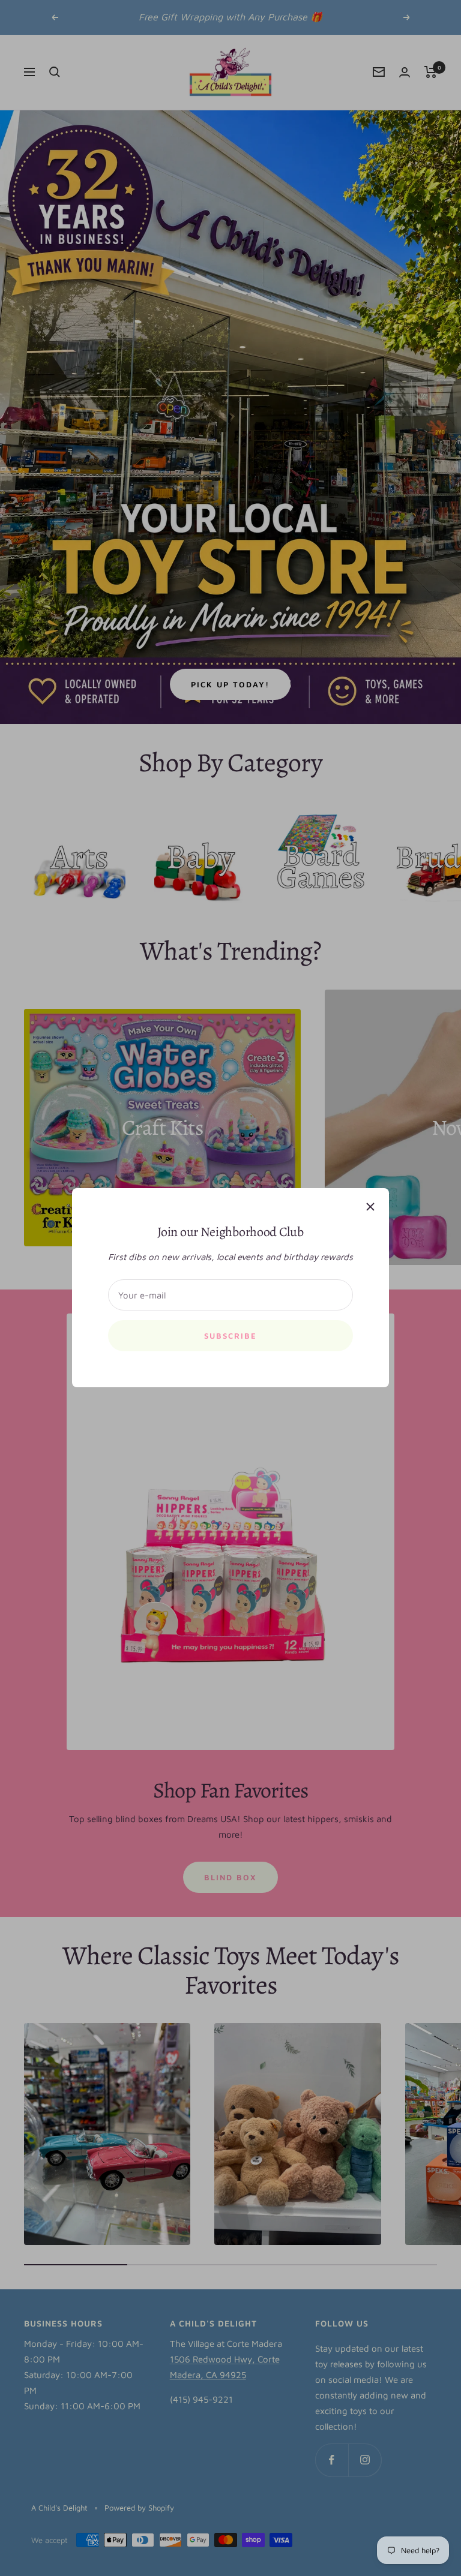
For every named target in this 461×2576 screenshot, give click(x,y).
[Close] (370, 1207)
